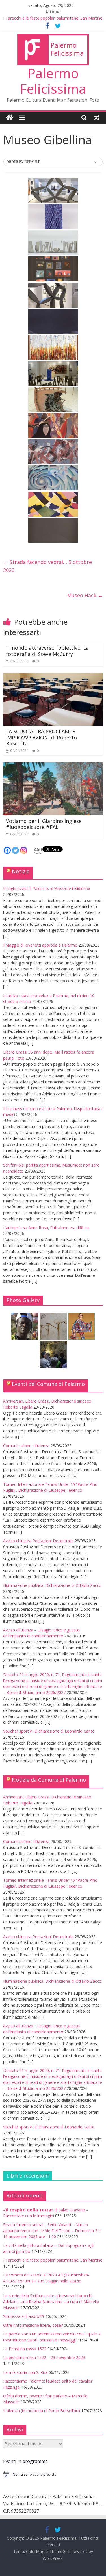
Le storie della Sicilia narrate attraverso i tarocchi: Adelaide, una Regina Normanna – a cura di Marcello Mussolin (51, 2302)
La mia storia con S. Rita (25, 2372)
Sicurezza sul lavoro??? (24, 2316)
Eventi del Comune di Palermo (48, 1384)
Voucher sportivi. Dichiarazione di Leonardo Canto (49, 1731)
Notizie (21, 871)
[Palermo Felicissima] (9, 118)
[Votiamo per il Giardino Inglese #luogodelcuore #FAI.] (53, 766)
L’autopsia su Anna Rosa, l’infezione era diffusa (46, 1228)
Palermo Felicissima (53, 81)
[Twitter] (15, 850)
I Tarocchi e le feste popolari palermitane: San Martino (53, 18)
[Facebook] (7, 850)
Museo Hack (85, 595)
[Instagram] (24, 850)
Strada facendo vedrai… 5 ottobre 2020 (47, 566)
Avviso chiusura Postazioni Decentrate (38, 1541)
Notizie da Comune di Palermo (49, 1780)
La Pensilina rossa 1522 (25, 2349)
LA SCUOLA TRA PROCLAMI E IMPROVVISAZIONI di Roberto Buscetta (41, 737)
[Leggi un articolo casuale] (97, 118)
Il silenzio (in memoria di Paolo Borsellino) (42, 2411)
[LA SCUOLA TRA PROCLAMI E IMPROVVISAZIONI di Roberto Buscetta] (53, 676)
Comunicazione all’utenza (26, 1446)
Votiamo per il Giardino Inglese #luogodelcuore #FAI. (44, 824)
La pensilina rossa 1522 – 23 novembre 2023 (44, 2357)
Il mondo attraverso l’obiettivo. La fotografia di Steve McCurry (47, 651)
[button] (53, 162)
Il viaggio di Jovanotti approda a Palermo (40, 945)
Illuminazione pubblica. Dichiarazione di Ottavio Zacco (52, 1585)
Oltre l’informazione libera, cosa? (33, 2325)
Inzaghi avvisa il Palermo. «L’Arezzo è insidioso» (47, 888)
